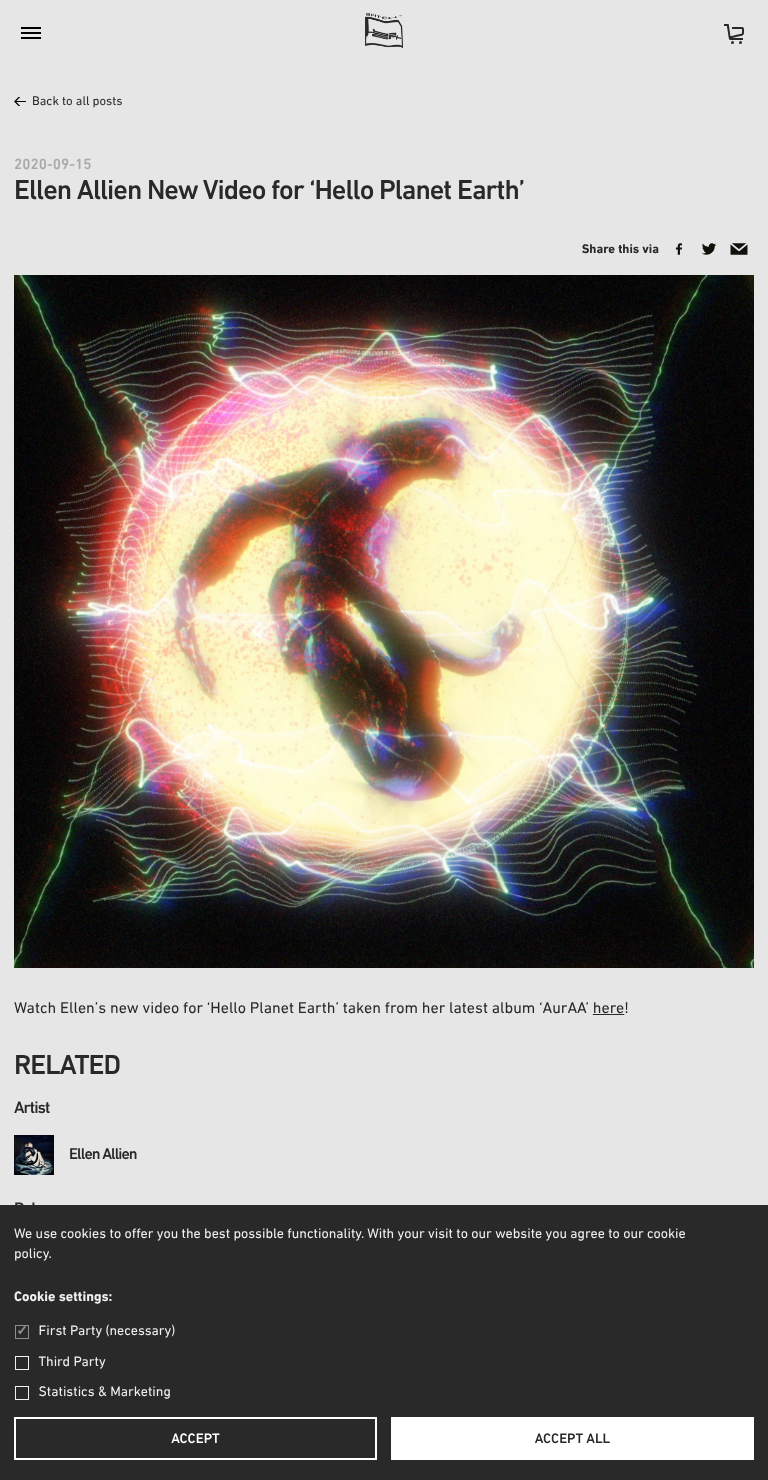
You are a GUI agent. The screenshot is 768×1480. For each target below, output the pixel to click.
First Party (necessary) (107, 1331)
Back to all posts (77, 102)
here (608, 1009)
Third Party (72, 1362)
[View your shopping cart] (724, 40)
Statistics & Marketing (105, 1392)
